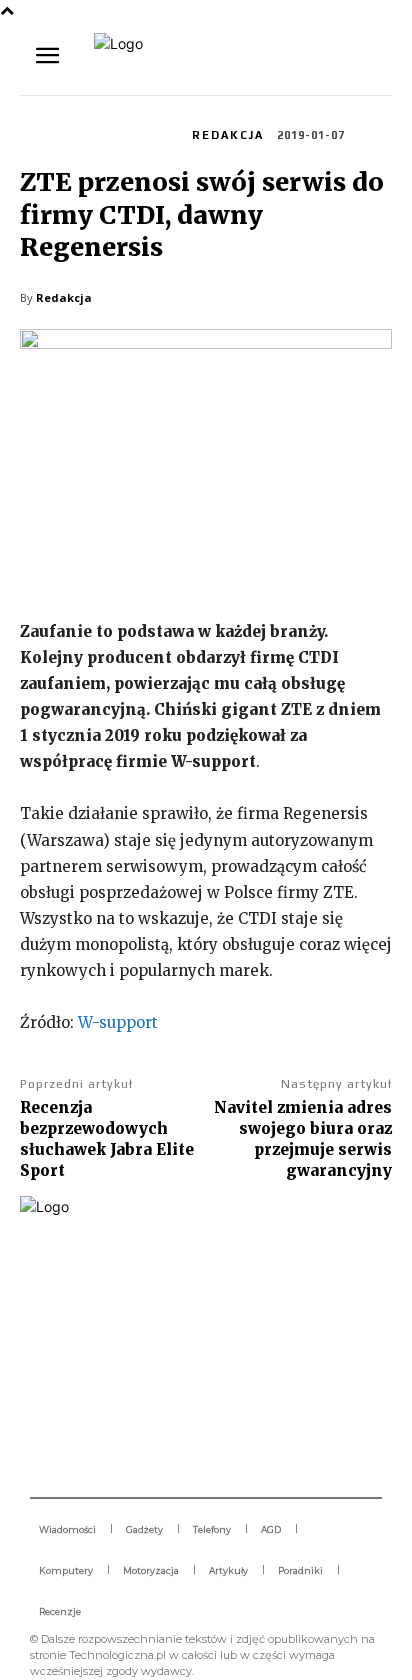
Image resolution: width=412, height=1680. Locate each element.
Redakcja (228, 135)
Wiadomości (129, 134)
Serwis (49, 134)
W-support (118, 1022)
